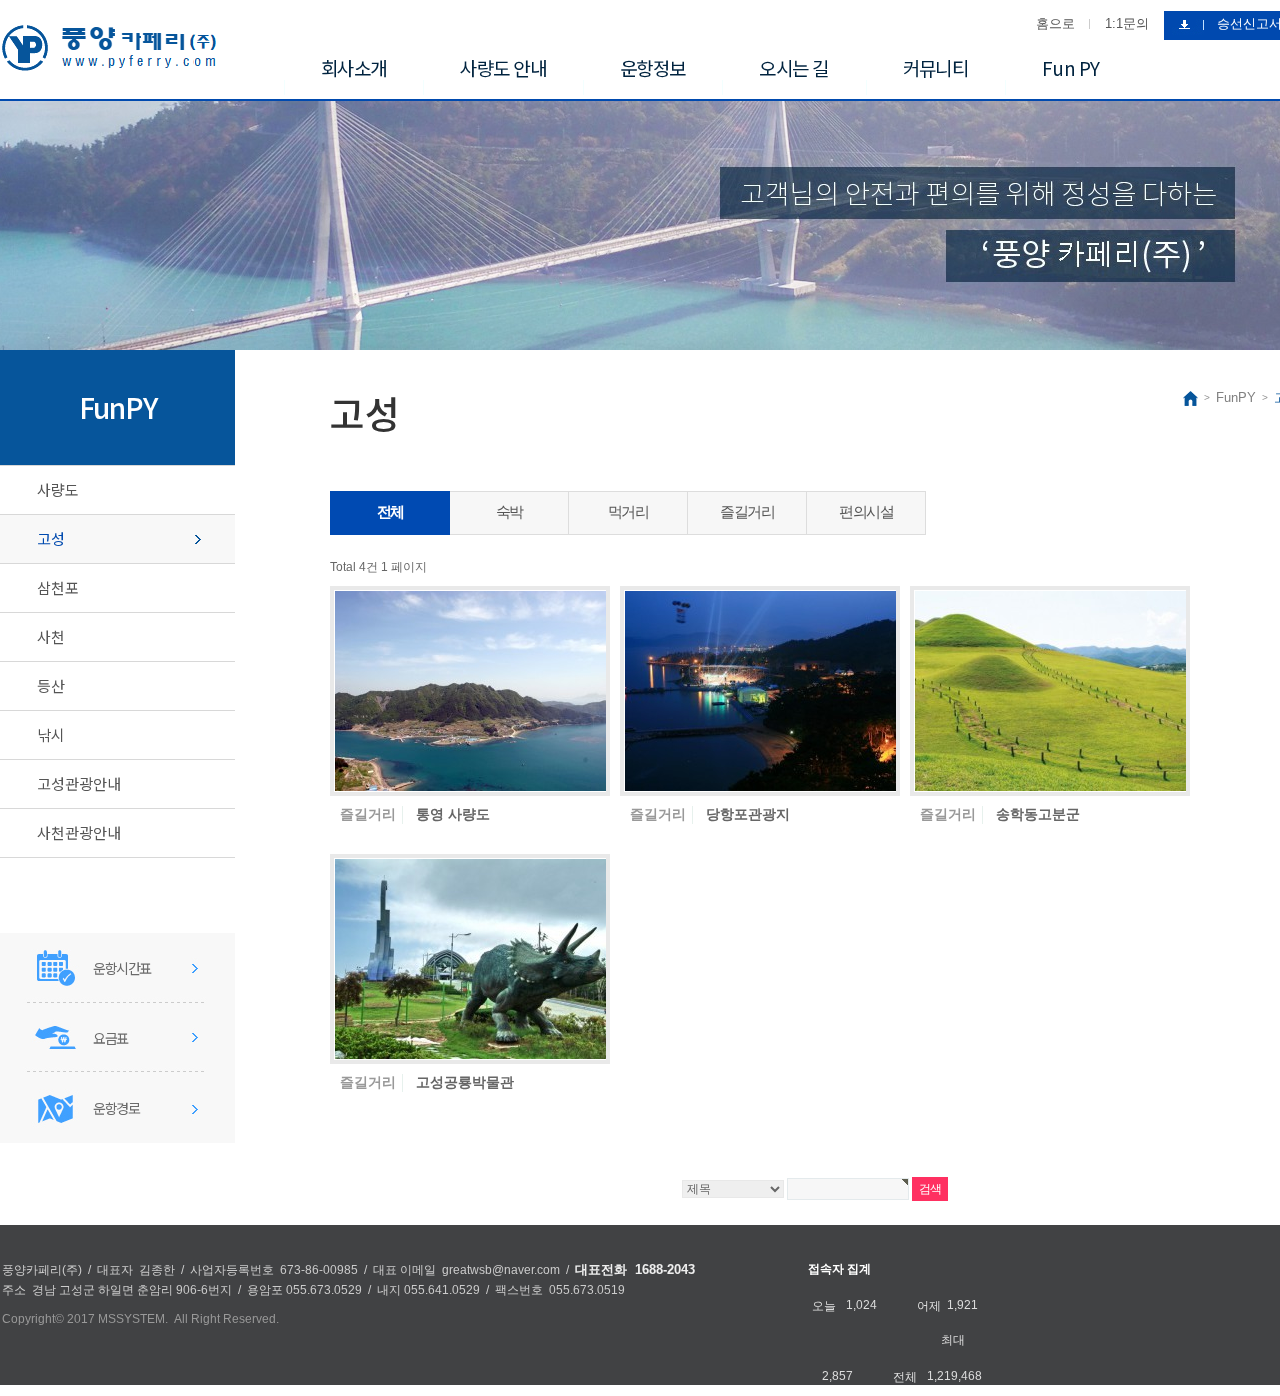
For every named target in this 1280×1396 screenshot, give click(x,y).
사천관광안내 (79, 832)
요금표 (110, 1038)
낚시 (51, 734)
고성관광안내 (79, 783)
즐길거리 (747, 511)
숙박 (509, 511)
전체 (390, 511)
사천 (51, 636)
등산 (51, 685)
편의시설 (866, 511)
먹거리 (628, 511)
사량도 (58, 489)
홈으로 (1055, 23)
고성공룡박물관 (465, 1082)
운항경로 (116, 1108)
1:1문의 (1127, 23)
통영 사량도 (453, 814)
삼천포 (58, 587)
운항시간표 (122, 968)
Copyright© (33, 1319)
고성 (51, 538)
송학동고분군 (1038, 814)
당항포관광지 (748, 814)
